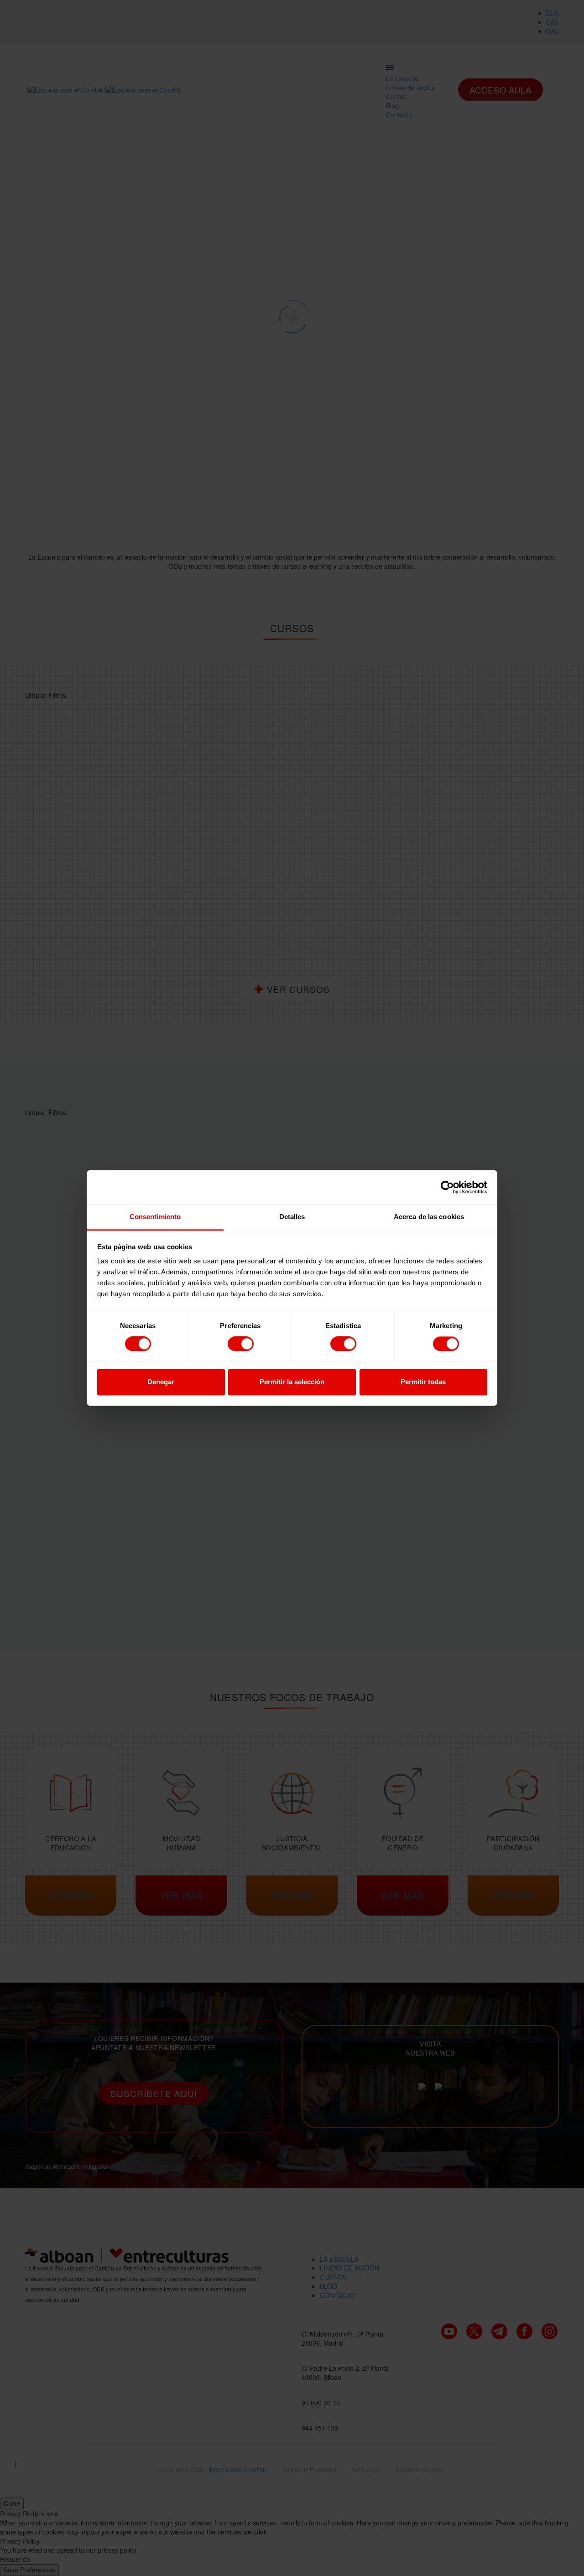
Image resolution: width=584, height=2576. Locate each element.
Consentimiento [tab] (155, 1217)
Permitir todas (423, 1382)
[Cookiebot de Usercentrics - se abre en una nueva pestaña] (447, 1187)
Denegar (161, 1382)
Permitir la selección (292, 1382)
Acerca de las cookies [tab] (429, 1217)
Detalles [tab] (292, 1217)
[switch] (241, 1344)
